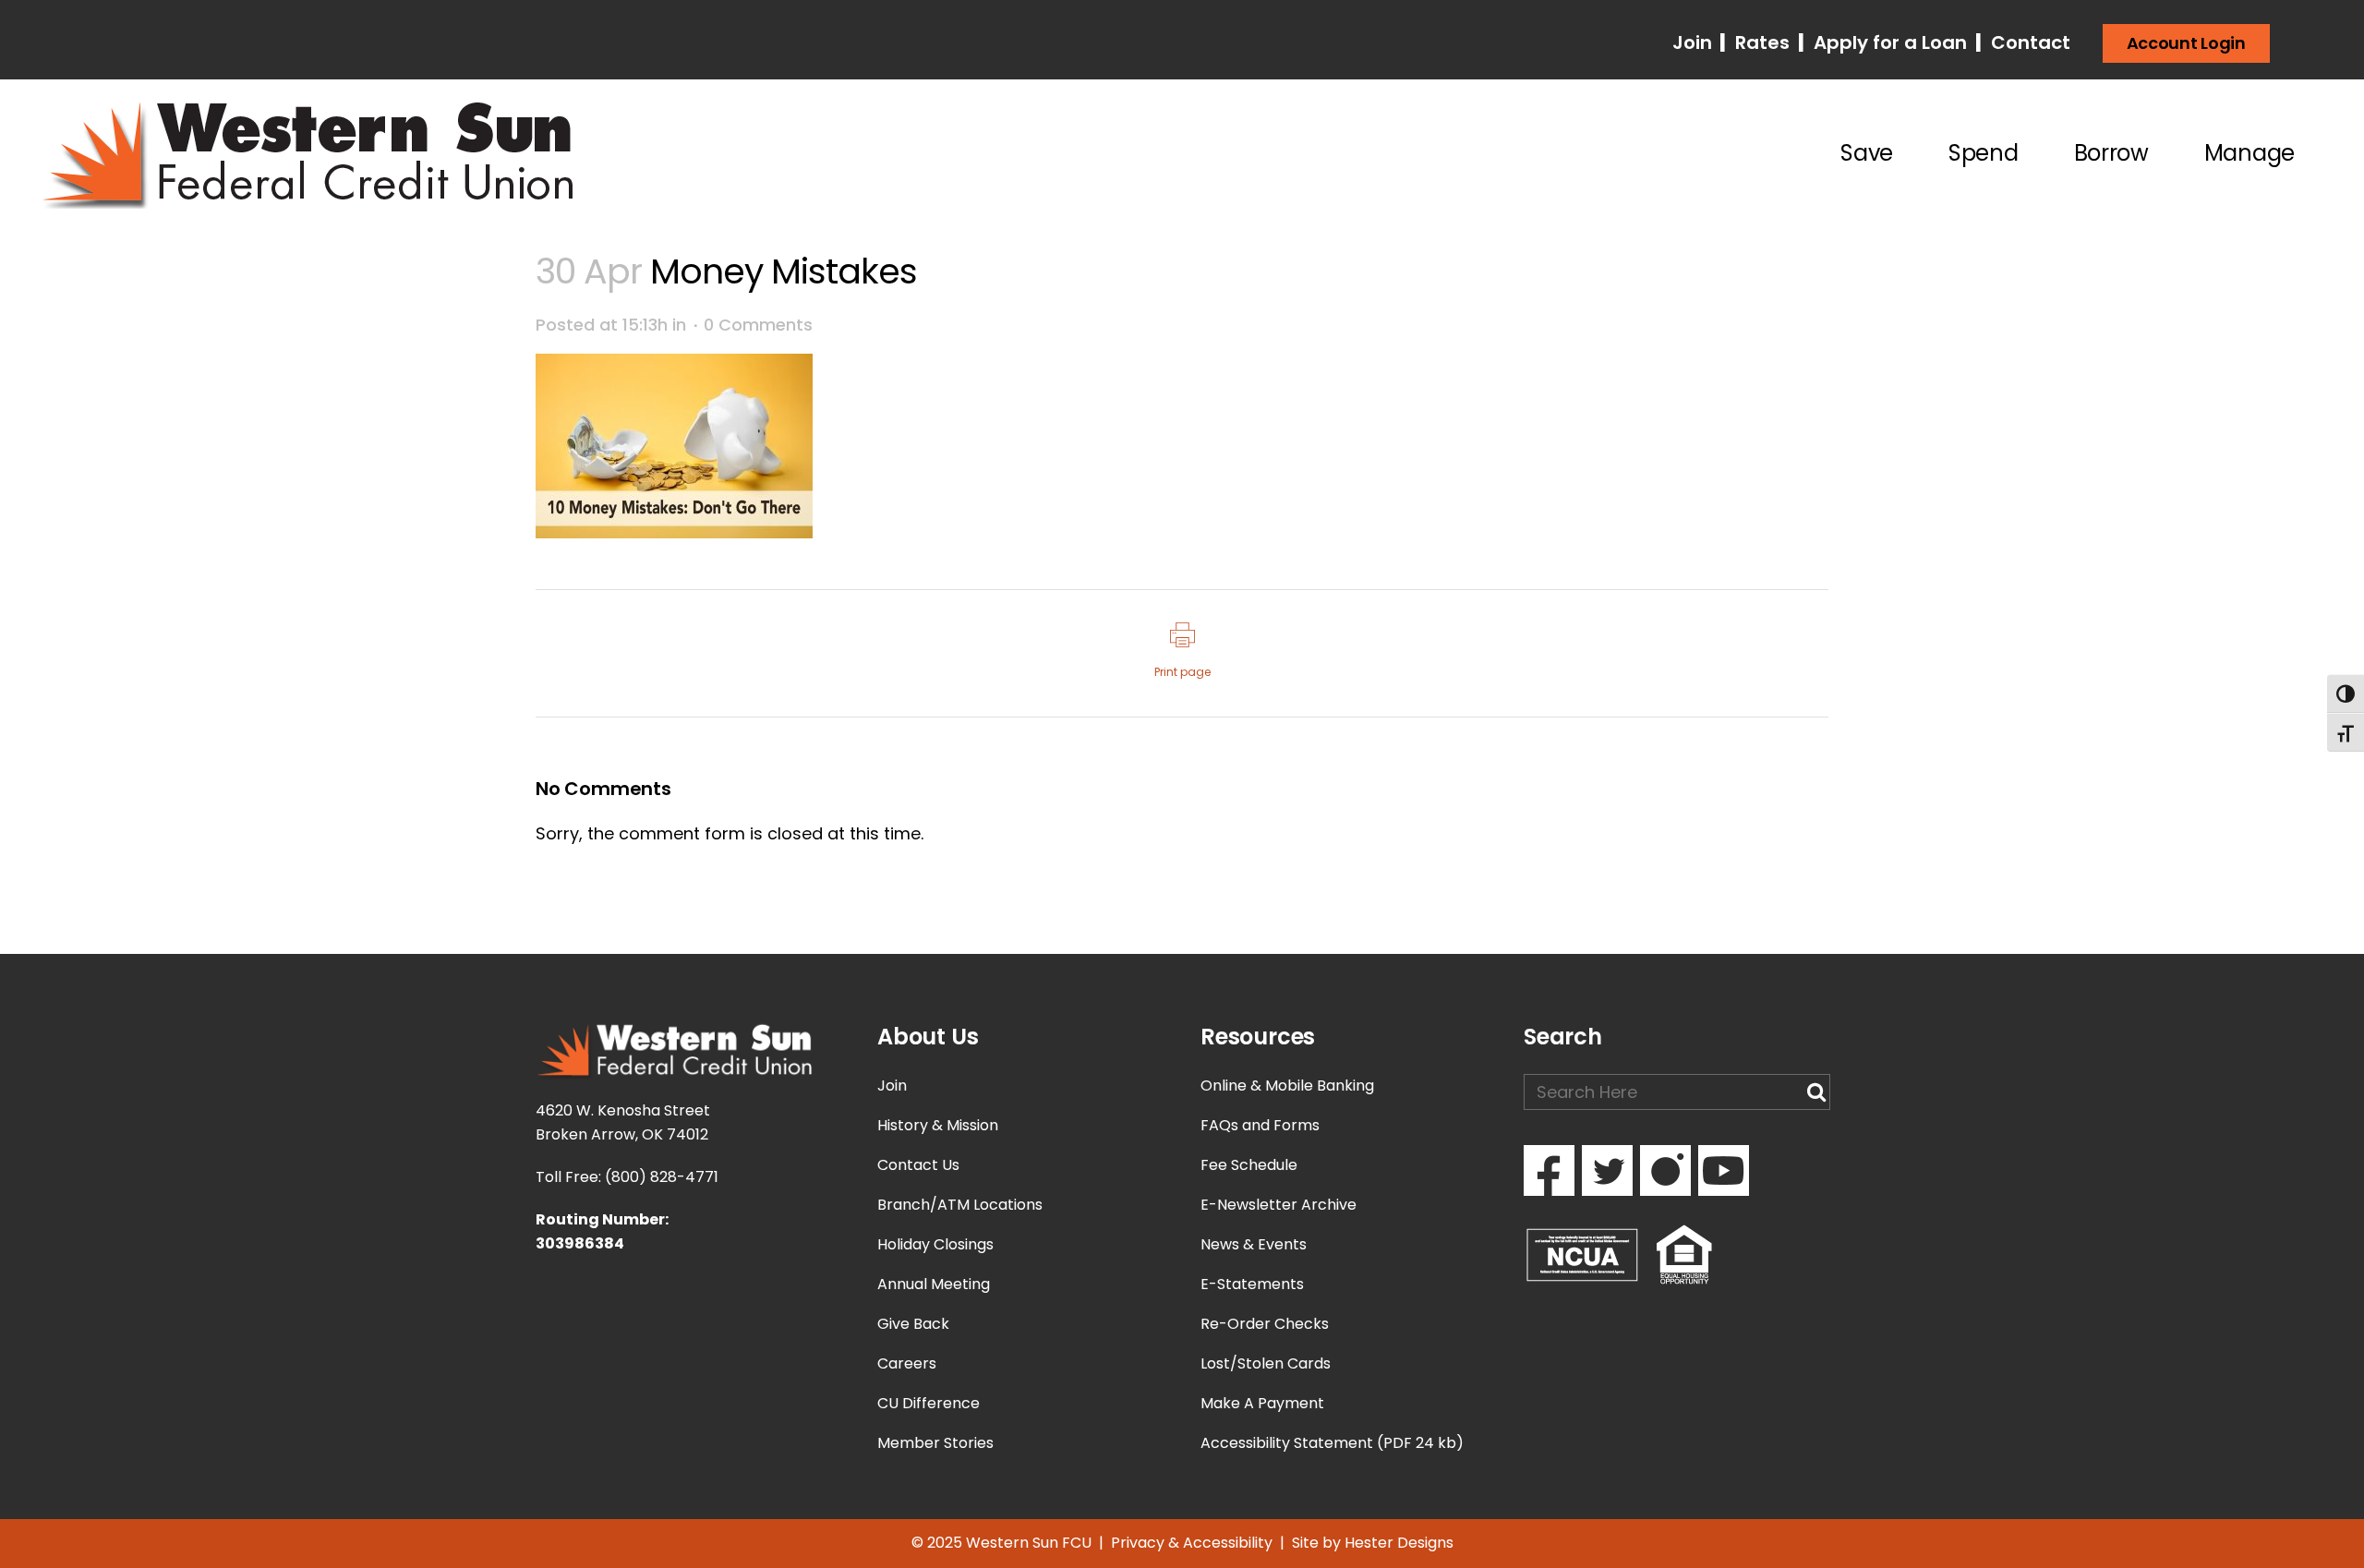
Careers (907, 1363)
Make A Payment (1262, 1403)
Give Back (913, 1324)
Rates (1760, 42)
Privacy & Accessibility (1192, 1543)
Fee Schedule (1249, 1165)
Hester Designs (1399, 1543)
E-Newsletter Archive (1278, 1205)
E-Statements (1252, 1284)
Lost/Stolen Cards (1266, 1363)
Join (1695, 42)
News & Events (1254, 1244)
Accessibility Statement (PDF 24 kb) (1332, 1443)
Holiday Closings (935, 1244)
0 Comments (758, 325)
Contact (2028, 42)
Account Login (2186, 43)
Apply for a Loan (1888, 42)
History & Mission (938, 1125)
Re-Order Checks (1265, 1324)
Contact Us (918, 1165)
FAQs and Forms (1260, 1125)
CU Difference (929, 1403)
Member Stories (935, 1443)
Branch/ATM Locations (960, 1205)
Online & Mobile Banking (1287, 1086)
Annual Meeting (934, 1284)
